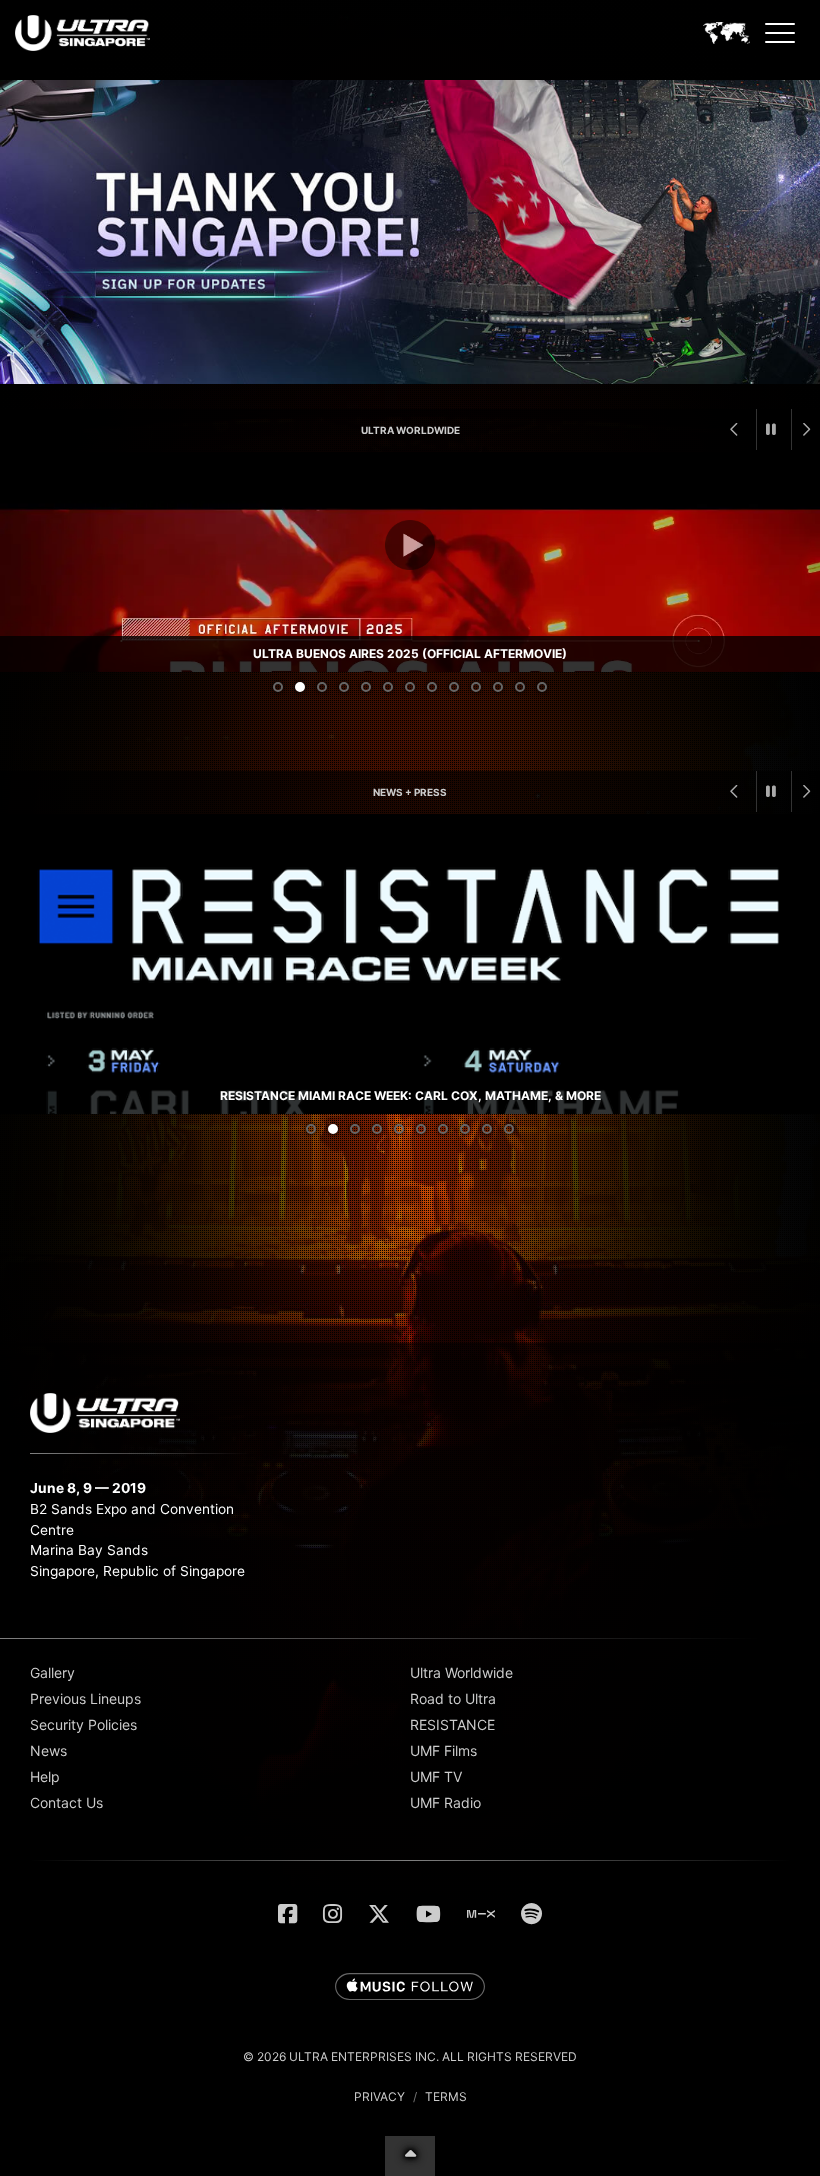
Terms (446, 2096)
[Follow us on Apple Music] (410, 1988)
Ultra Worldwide (410, 430)
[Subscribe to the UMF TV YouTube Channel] (428, 1914)
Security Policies (83, 1724)
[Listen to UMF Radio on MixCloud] (481, 1914)
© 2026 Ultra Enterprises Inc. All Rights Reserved (410, 2056)
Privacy (379, 2096)
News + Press (410, 792)
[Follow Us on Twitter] (379, 1914)
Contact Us (66, 1802)
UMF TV (436, 1776)
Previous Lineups (85, 1698)
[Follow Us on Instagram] (332, 1914)
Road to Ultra (453, 1698)
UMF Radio (445, 1802)
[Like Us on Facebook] (287, 1914)
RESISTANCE (452, 1724)
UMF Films (443, 1750)
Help (45, 1776)
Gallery (52, 1672)
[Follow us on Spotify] (531, 1914)
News (48, 1750)
